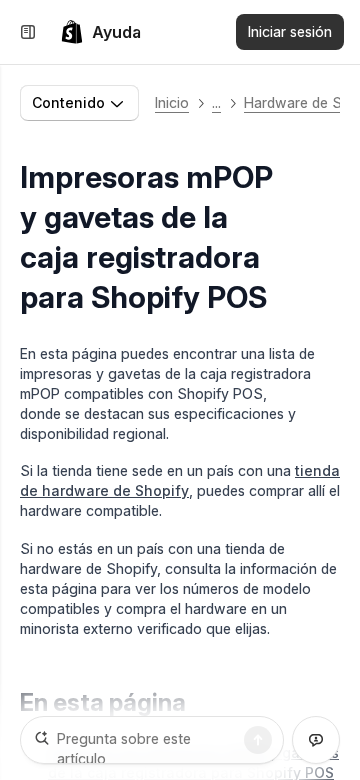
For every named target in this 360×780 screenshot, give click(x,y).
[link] (100, 32)
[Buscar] (258, 740)
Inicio (172, 102)
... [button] (216, 102)
